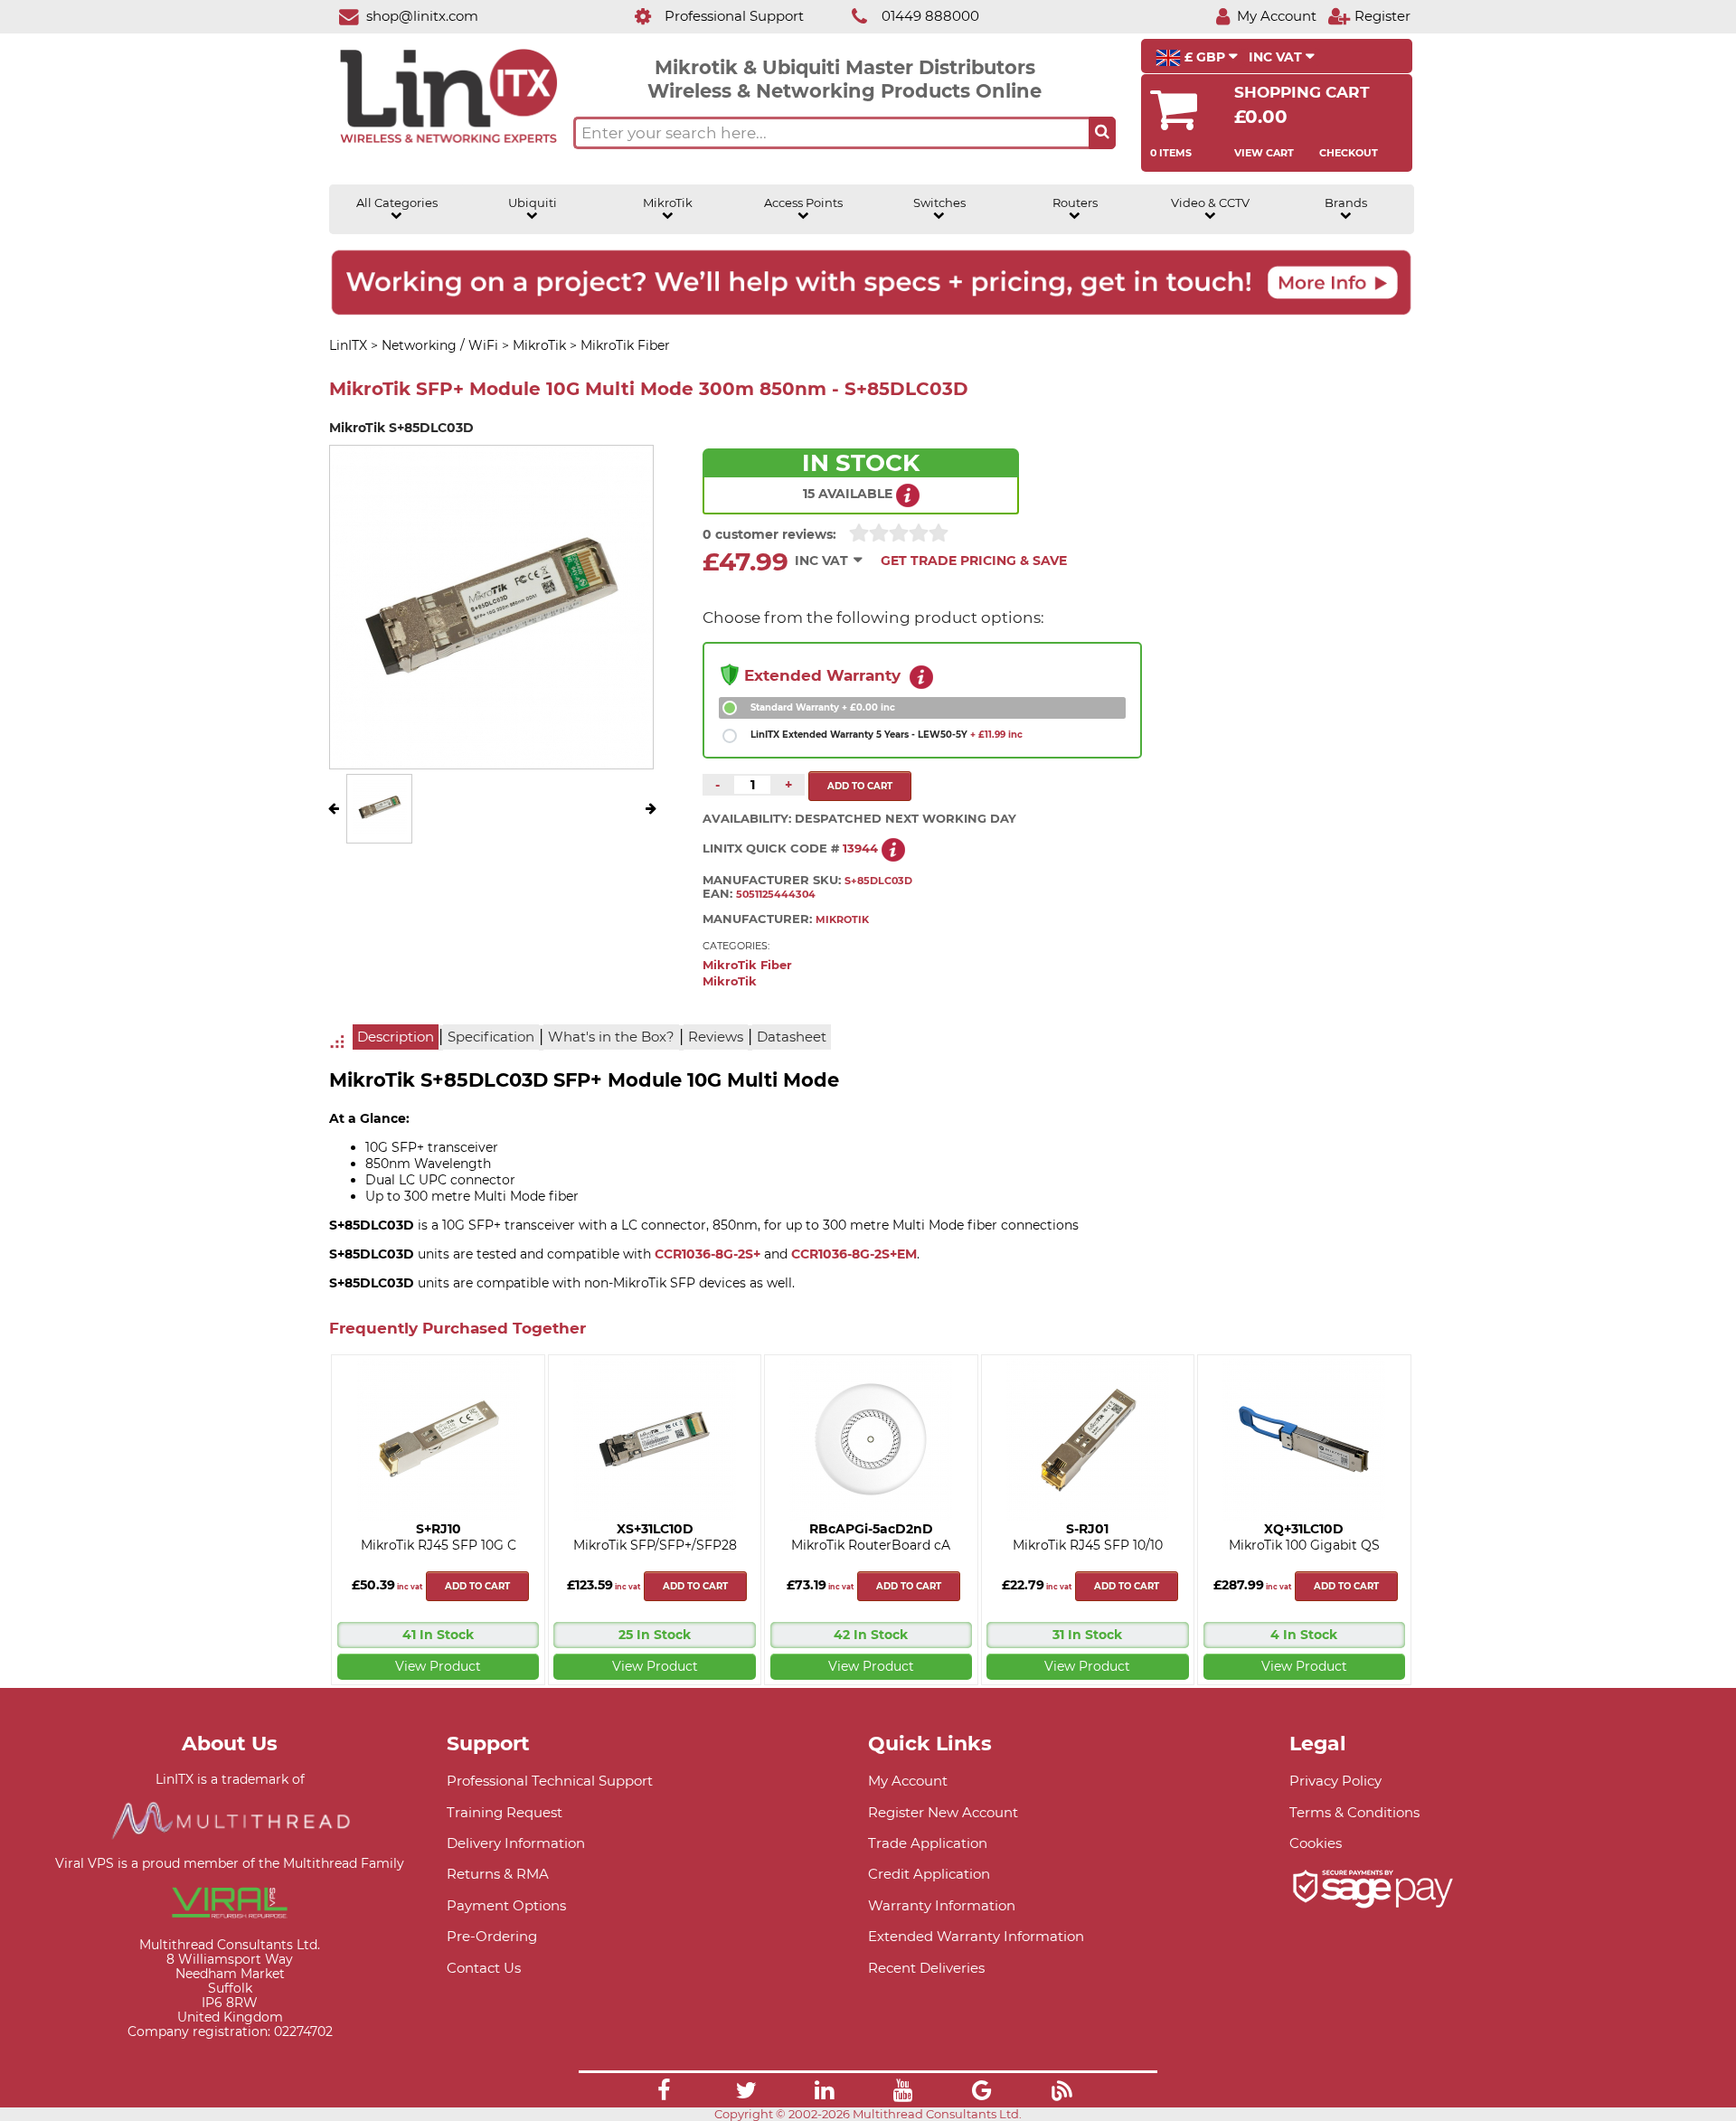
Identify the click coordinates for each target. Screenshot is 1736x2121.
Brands (1346, 203)
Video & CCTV (1210, 203)
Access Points (803, 203)
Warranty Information (942, 1905)
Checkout (1349, 153)
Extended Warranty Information (976, 1936)
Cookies (1316, 1843)
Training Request (505, 1812)
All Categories (397, 203)
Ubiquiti (533, 203)
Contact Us (484, 1968)
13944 (860, 848)
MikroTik (668, 203)
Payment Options (506, 1905)
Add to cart (477, 1586)
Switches (939, 203)
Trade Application (928, 1843)
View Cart (1264, 153)
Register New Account (943, 1812)
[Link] (664, 2093)
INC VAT (1277, 57)
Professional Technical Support (550, 1781)
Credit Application (929, 1874)
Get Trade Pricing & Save (974, 561)
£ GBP (1205, 57)
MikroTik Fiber (747, 965)
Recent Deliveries (926, 1968)
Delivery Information (516, 1843)
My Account (908, 1781)
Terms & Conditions (1354, 1812)
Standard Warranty (823, 707)
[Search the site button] (1102, 133)
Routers (1075, 203)
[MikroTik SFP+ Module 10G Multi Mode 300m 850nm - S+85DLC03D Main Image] (380, 830)
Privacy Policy (1335, 1781)
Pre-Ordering (492, 1936)
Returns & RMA (498, 1874)
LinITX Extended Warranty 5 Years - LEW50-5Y (887, 735)
